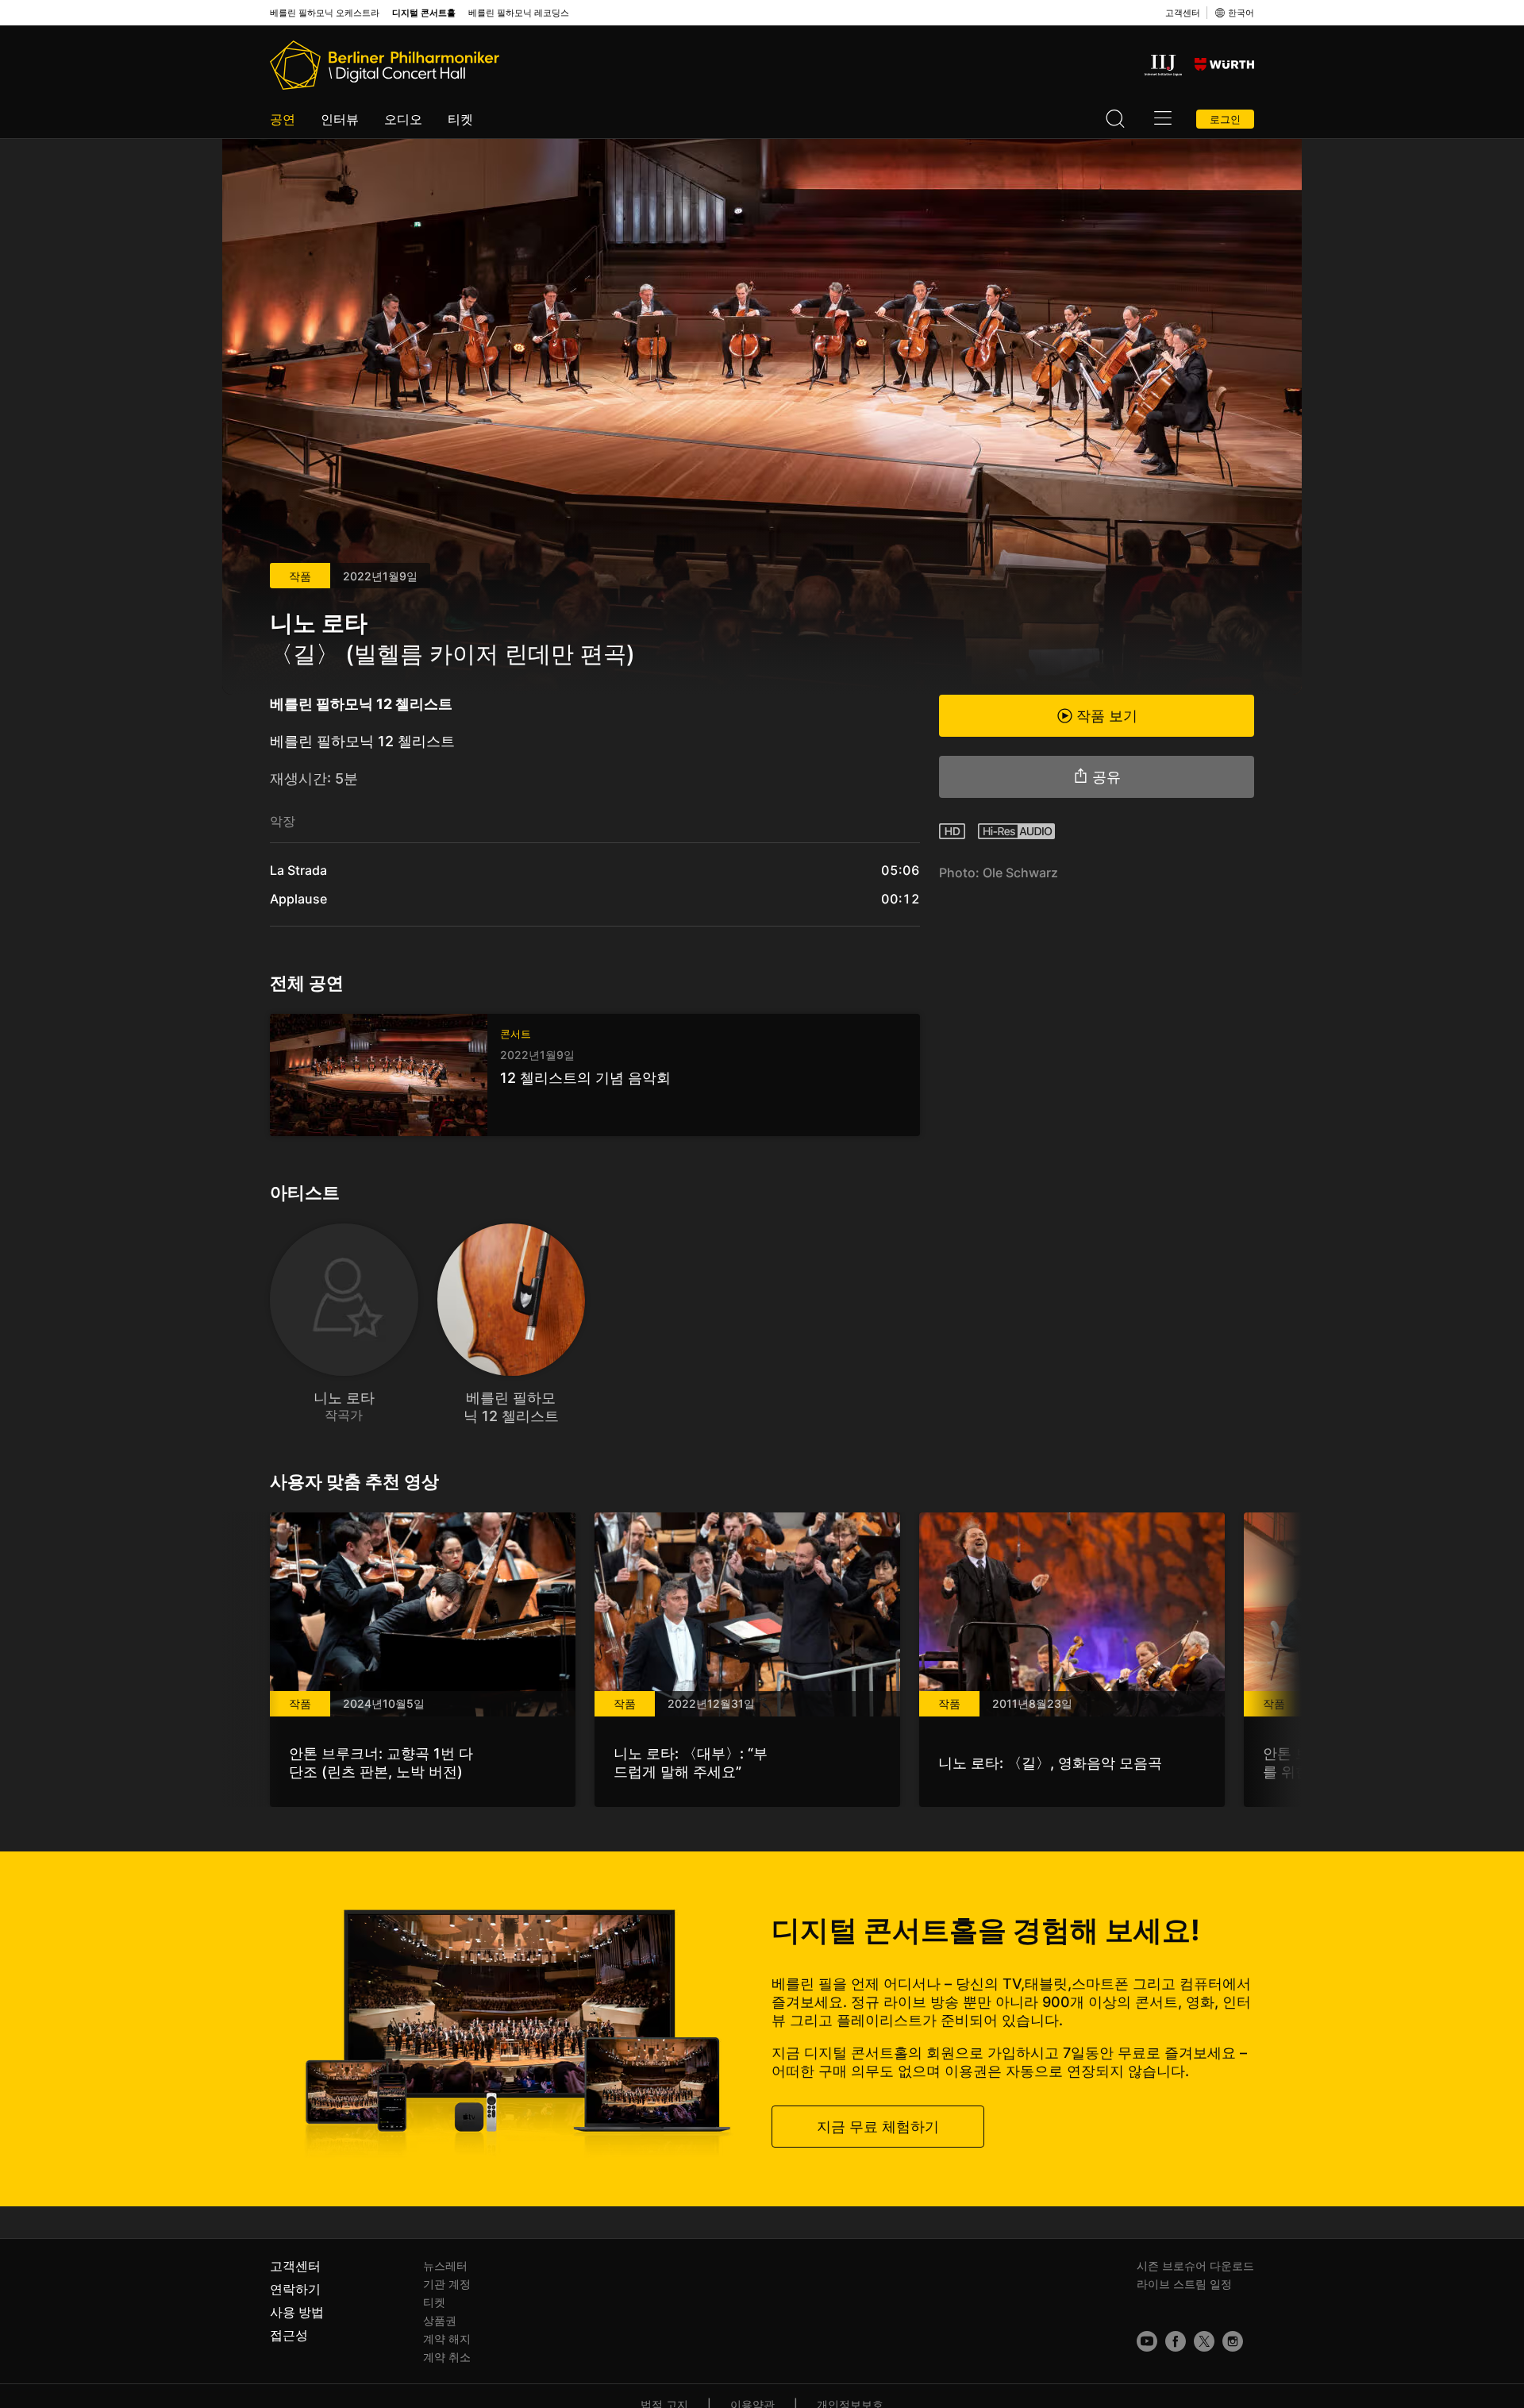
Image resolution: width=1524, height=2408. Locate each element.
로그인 (1225, 119)
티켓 (460, 119)
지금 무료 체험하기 (878, 2126)
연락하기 (295, 2289)
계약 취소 (447, 2357)
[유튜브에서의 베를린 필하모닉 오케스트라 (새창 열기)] (1147, 2341)
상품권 (440, 2320)
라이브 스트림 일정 (1184, 2284)
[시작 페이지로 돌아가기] (385, 65)
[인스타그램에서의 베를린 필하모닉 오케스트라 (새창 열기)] (1233, 2341)
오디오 (403, 119)
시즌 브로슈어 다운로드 (1195, 2265)
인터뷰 (340, 119)
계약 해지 (447, 2339)
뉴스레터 (445, 2265)
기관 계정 (447, 2284)
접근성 (289, 2335)
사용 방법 (297, 2312)
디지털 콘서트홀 (424, 13)
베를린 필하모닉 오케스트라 (325, 13)
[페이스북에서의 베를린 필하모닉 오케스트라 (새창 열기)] (1176, 2341)
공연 (283, 119)
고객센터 (1183, 13)
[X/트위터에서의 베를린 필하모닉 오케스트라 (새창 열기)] (1204, 2341)
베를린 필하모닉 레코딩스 (519, 13)
